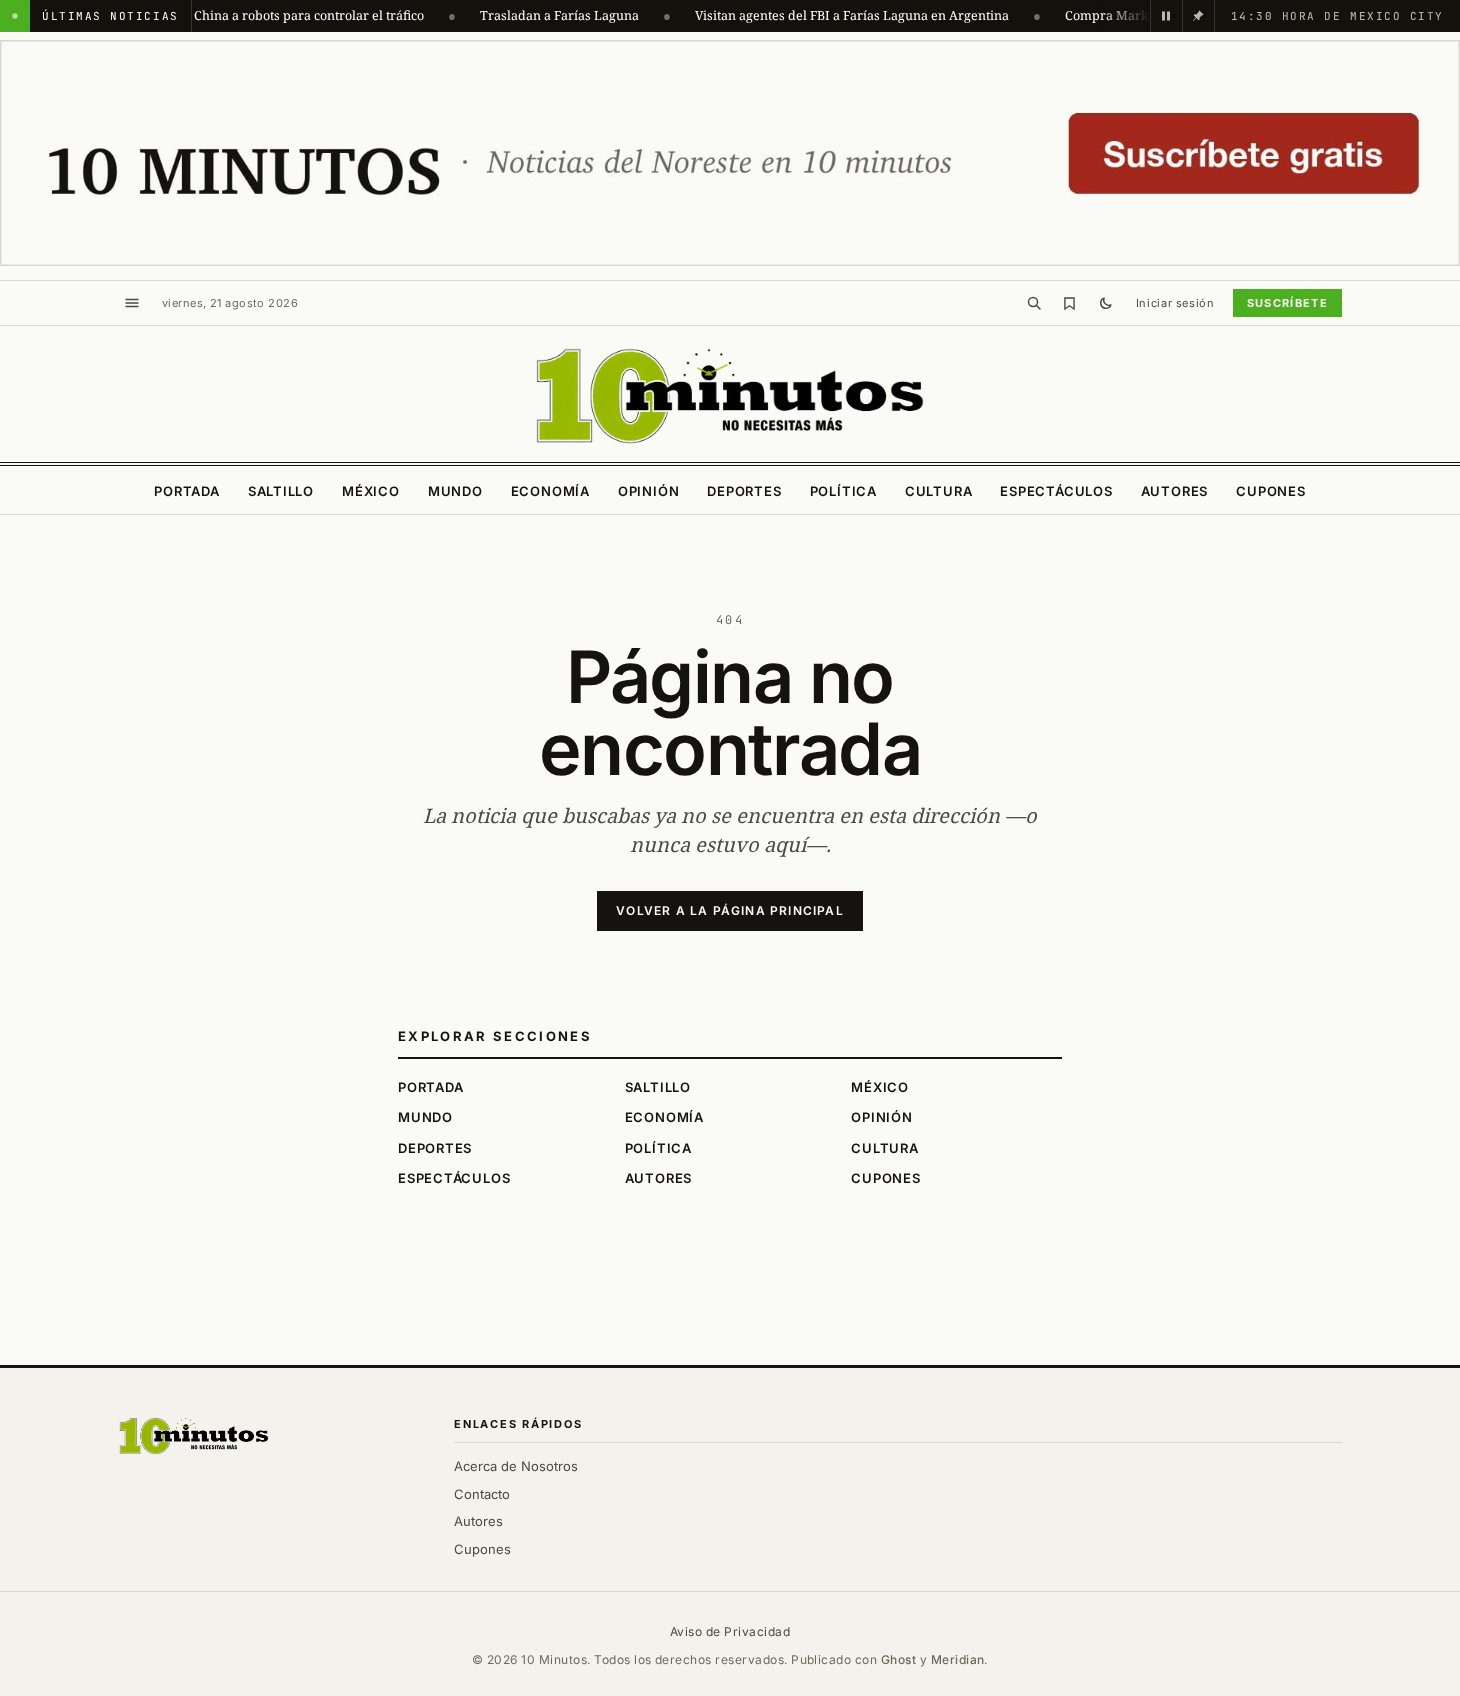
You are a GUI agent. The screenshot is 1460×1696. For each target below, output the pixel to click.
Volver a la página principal (730, 910)
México (371, 491)
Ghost (898, 1659)
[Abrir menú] (132, 303)
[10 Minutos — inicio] (194, 1436)
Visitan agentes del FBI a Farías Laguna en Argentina (828, 15)
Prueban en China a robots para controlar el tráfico (248, 15)
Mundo (455, 491)
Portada (186, 491)
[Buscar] (1034, 303)
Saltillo (281, 491)
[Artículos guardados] (1070, 303)
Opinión (648, 491)
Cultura (938, 491)
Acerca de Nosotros (516, 1466)
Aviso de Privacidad (730, 1631)
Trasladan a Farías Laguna (535, 15)
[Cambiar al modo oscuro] (1106, 303)
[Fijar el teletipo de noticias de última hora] (1198, 16)
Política (843, 491)
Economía (550, 491)
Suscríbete (1287, 303)
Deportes (744, 491)
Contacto (482, 1494)
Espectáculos (1056, 491)
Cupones (1270, 491)
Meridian (958, 1659)
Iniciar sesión (1175, 303)
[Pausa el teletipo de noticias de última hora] (1166, 16)
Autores (1174, 491)
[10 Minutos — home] (729, 396)
